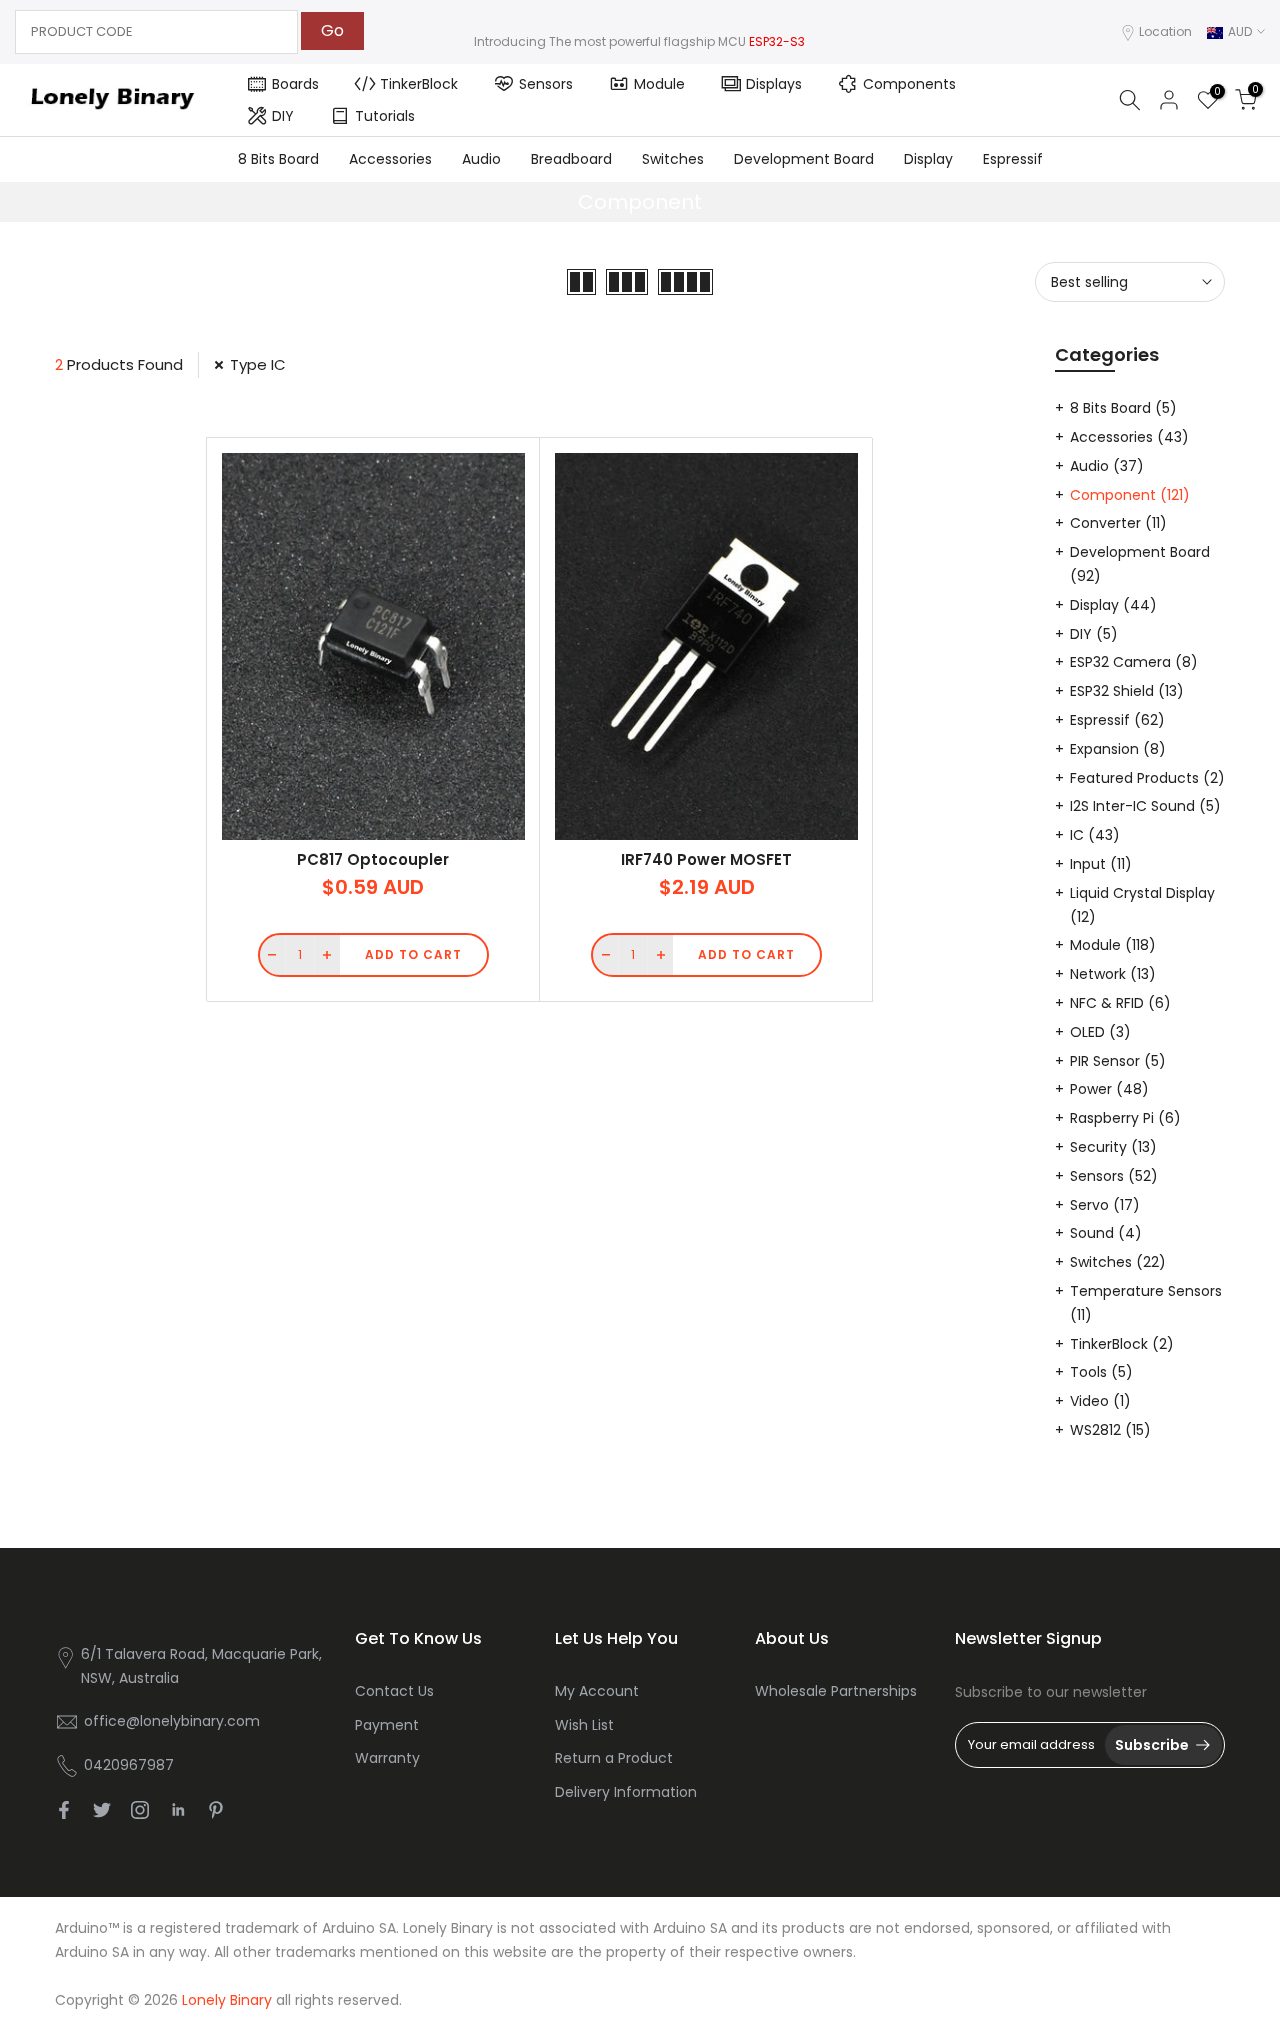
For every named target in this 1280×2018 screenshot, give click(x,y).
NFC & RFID (1120, 1003)
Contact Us (394, 1691)
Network (1113, 974)
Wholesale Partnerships (836, 1691)
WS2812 (1110, 1430)
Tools (1101, 1372)
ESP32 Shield (1127, 691)
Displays (774, 84)
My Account (597, 1691)
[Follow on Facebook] (64, 1810)
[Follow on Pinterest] (216, 1810)
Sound (1106, 1233)
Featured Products (1147, 778)
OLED (1100, 1032)
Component (1130, 495)
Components (909, 84)
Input (1101, 864)
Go (332, 30)
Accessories (390, 159)
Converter (1118, 523)
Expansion (1118, 749)
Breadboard (571, 159)
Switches (673, 159)
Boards (295, 84)
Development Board (804, 159)
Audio (481, 159)
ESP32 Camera (1134, 662)
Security (1113, 1147)
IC (1095, 835)
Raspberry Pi (1125, 1118)
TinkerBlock (419, 84)
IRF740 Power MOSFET (706, 859)
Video (1100, 1401)
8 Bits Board (278, 159)
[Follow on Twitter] (102, 1810)
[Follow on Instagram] (140, 1810)
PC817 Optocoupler (373, 859)
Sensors (546, 84)
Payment (387, 1725)
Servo (1105, 1205)
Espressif (1013, 159)
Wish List (584, 1725)
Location (1165, 31)
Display (928, 159)
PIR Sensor (1118, 1061)
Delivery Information (626, 1792)
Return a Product (614, 1758)
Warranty (387, 1758)
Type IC (258, 364)
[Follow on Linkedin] (178, 1810)
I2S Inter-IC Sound (1145, 806)
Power (1109, 1089)
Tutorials (385, 116)
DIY (283, 116)
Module (659, 84)
